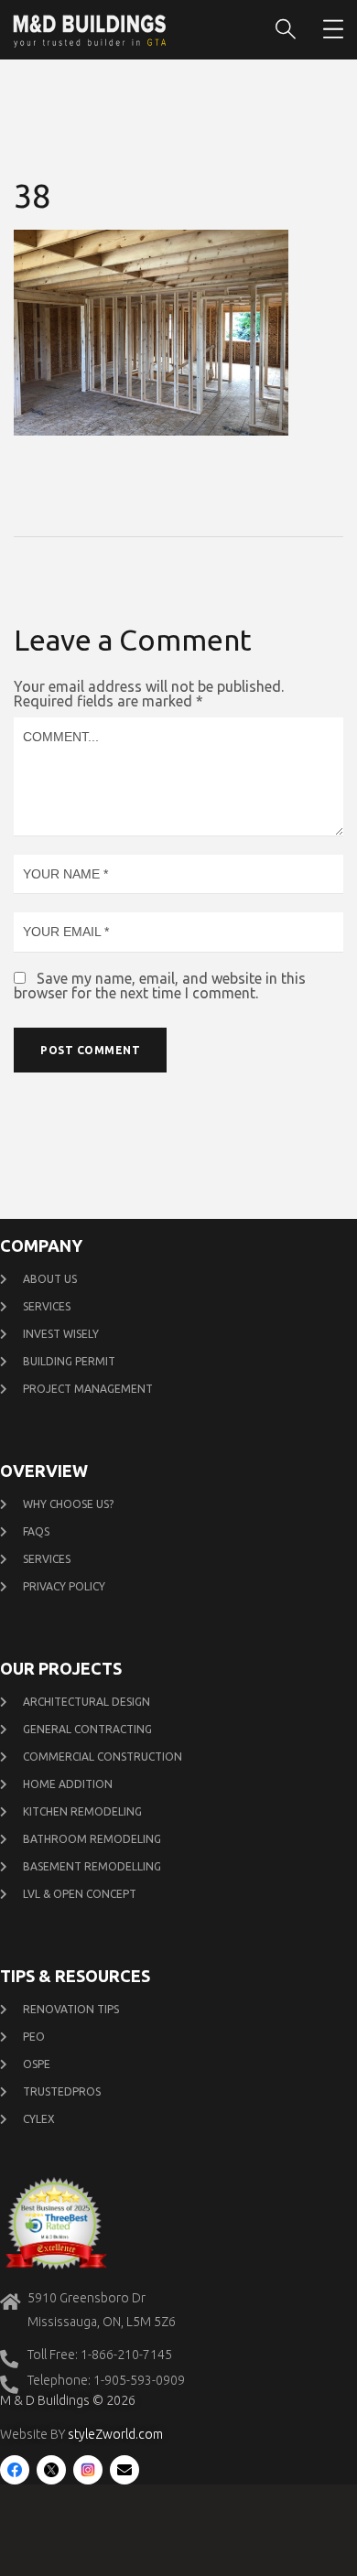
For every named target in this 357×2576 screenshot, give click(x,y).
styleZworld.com (115, 2434)
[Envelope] (124, 2470)
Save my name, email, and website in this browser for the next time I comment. (160, 986)
